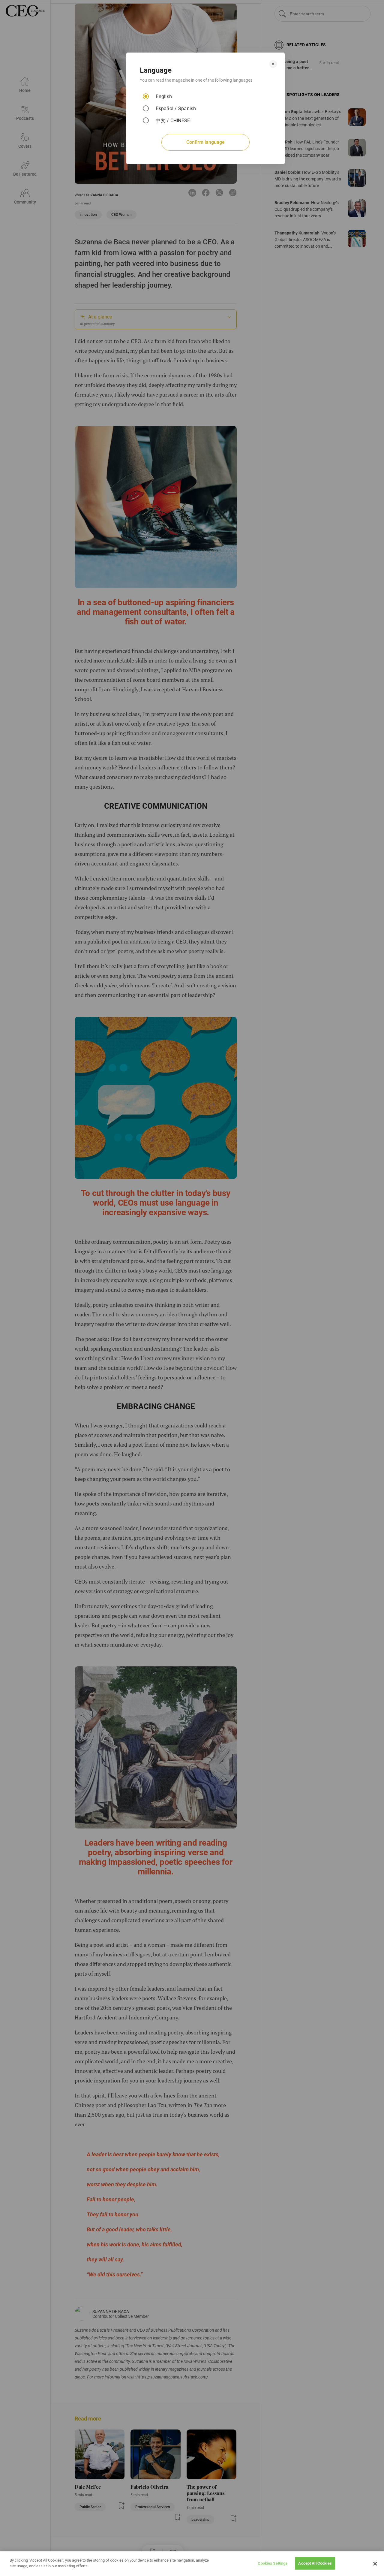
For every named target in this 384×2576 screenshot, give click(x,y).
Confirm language (205, 142)
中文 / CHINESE (173, 121)
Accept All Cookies (315, 2563)
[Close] (375, 2564)
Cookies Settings (273, 2563)
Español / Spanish (176, 109)
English (164, 97)
